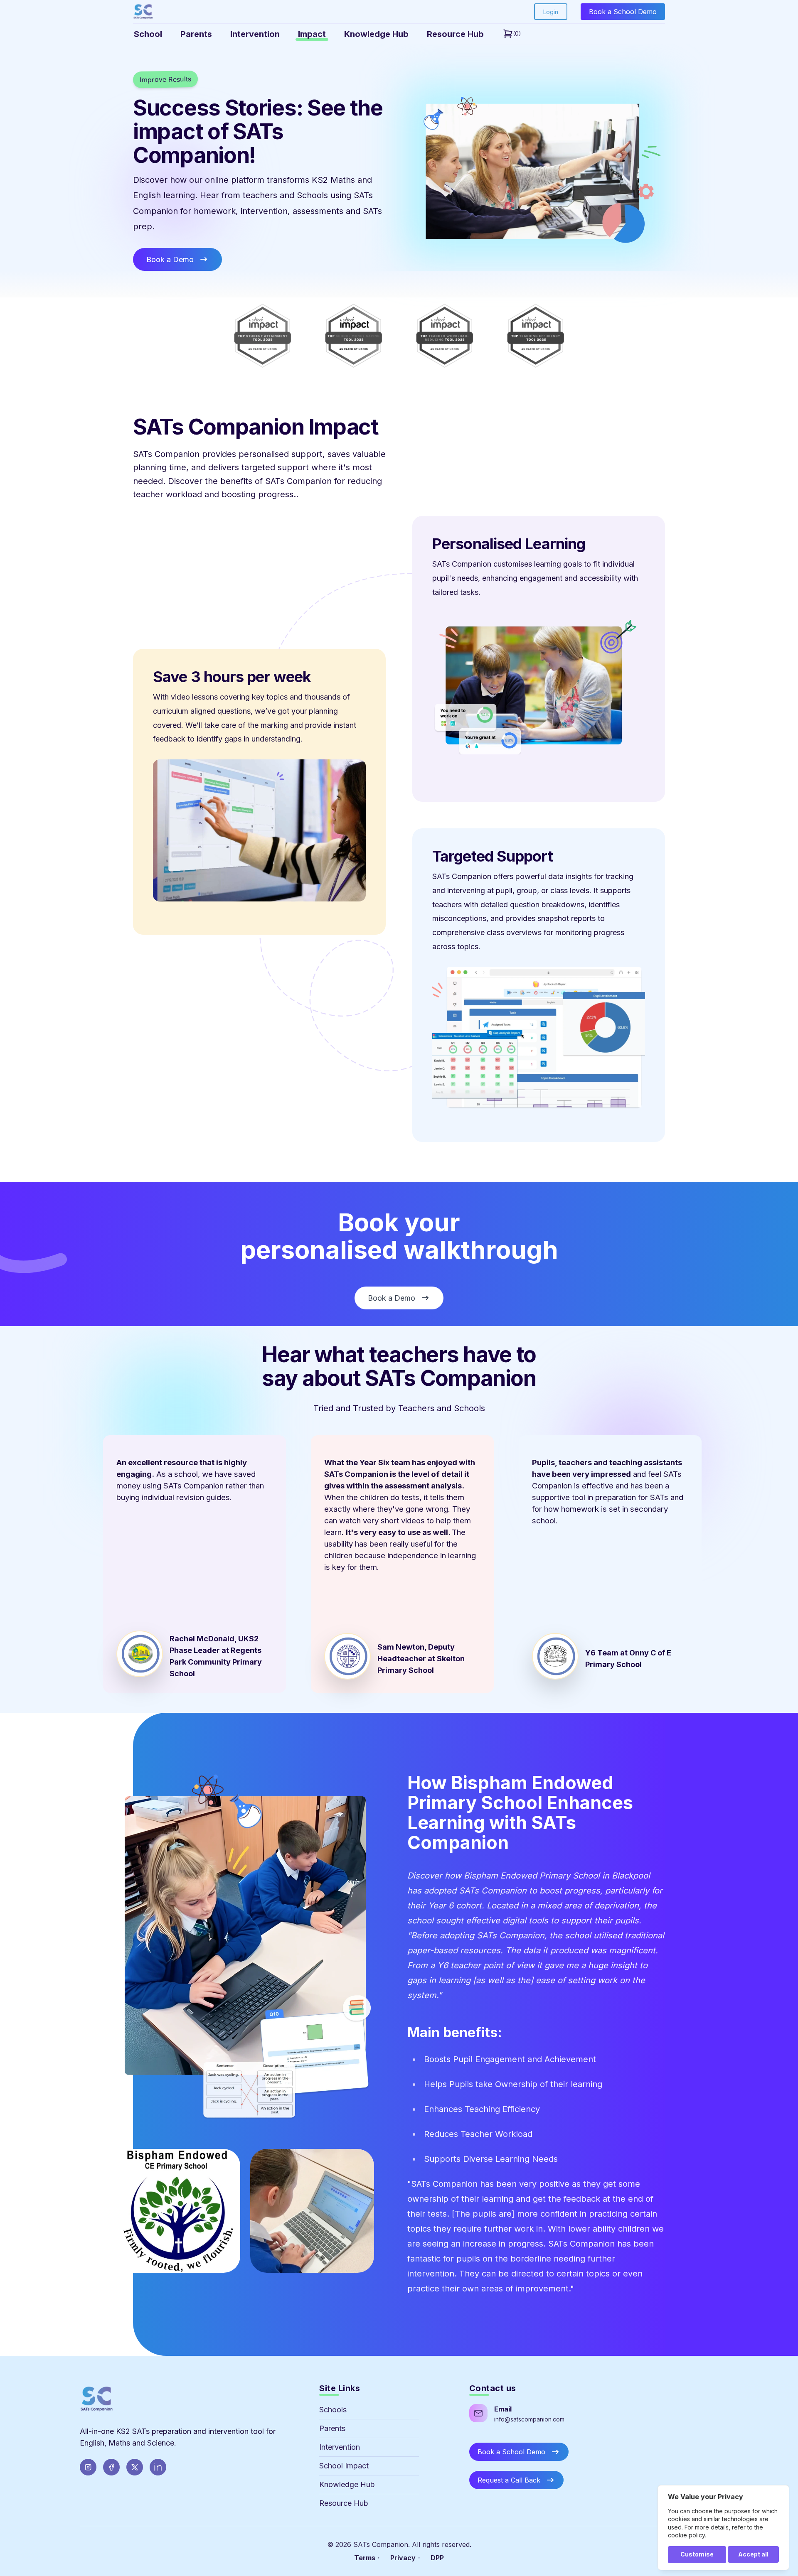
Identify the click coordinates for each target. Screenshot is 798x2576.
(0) (517, 33)
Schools (333, 2410)
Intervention (340, 2447)
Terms (365, 2558)
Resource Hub (344, 2503)
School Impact (344, 2466)
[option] (194, 1564)
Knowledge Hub (347, 2484)
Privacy (403, 2558)
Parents (332, 2428)
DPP (437, 2558)
